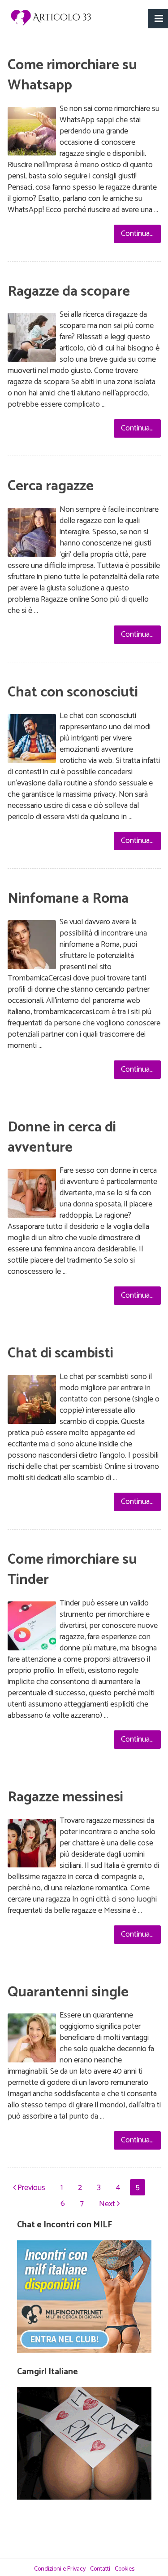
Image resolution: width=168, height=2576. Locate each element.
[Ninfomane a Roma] (32, 947)
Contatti (100, 2569)
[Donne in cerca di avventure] (32, 1195)
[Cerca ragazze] (32, 534)
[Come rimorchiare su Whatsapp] (32, 133)
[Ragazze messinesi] (32, 1845)
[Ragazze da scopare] (32, 339)
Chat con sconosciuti (73, 692)
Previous (30, 2188)
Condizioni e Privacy (60, 2569)
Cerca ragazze (51, 486)
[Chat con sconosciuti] (32, 740)
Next (108, 2204)
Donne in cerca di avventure (62, 1137)
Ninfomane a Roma (68, 899)
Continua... (137, 234)
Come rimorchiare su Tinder (72, 1570)
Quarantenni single (68, 1992)
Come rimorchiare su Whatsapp (72, 75)
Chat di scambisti (60, 1353)
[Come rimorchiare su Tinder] (32, 1628)
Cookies (125, 2569)
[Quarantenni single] (32, 2040)
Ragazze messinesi (65, 1797)
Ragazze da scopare (69, 292)
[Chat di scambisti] (32, 1401)
